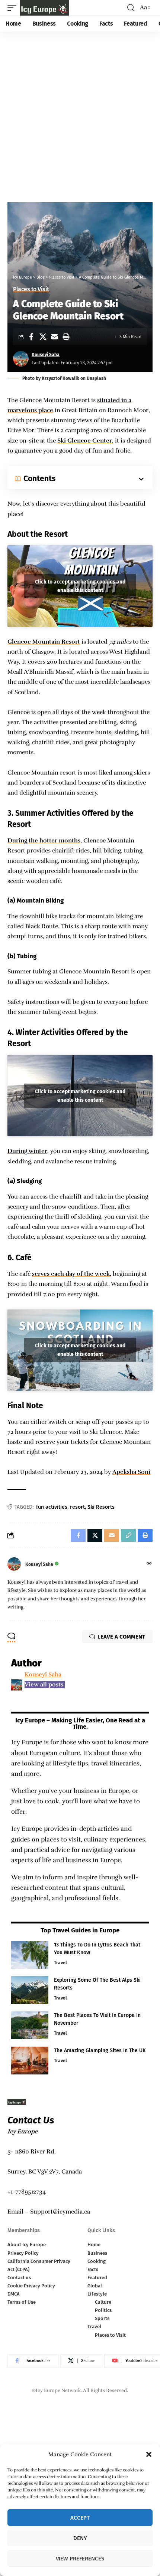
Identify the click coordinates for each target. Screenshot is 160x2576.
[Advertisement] (80, 115)
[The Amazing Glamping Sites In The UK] (30, 2061)
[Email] (54, 337)
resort (77, 1507)
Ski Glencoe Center (85, 441)
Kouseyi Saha (46, 355)
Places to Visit (31, 289)
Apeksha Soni (131, 1472)
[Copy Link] (128, 1535)
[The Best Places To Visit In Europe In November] (30, 2025)
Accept (80, 2518)
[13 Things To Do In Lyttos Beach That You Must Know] (30, 1955)
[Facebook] (33, 2361)
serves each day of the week (71, 1274)
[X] (81, 2361)
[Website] (149, 1564)
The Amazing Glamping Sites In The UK (100, 2051)
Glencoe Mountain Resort (44, 642)
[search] (131, 8)
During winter (27, 1151)
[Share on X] (43, 337)
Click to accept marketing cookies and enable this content (80, 586)
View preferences (80, 2559)
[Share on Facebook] (31, 337)
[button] (149, 2454)
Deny (80, 2538)
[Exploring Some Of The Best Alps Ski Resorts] (30, 1990)
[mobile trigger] (14, 8)
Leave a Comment (121, 1637)
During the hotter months (44, 841)
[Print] (66, 337)
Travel (60, 1963)
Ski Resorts (101, 1507)
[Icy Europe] (45, 8)
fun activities (52, 1507)
